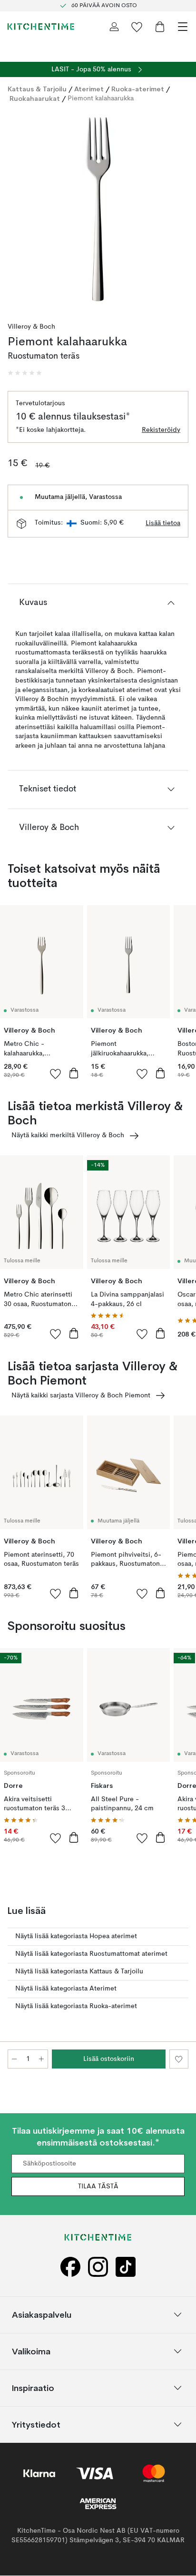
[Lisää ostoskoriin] (74, 1073)
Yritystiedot (36, 2425)
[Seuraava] (179, 210)
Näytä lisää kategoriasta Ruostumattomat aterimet (91, 1954)
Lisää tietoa (163, 523)
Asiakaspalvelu (42, 2315)
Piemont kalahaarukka (101, 98)
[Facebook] (70, 2267)
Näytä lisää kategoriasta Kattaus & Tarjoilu (79, 1971)
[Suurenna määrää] (41, 2059)
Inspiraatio (33, 2388)
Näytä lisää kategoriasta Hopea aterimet (76, 1936)
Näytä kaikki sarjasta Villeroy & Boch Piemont (81, 1395)
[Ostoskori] (160, 27)
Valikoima (31, 2351)
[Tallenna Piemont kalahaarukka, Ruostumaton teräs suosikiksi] (179, 2059)
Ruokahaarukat (35, 98)
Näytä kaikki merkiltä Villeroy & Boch (68, 1135)
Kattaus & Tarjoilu (37, 89)
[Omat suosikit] (137, 27)
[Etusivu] (41, 27)
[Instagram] (98, 2267)
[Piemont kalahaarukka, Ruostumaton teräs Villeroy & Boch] (98, 209)
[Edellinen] (17, 210)
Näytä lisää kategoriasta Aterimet (66, 1989)
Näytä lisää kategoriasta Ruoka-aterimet (76, 2006)
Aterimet (89, 89)
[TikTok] (126, 2267)
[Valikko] (183, 27)
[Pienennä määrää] (14, 2059)
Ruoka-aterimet (138, 89)
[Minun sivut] (114, 27)
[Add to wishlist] (56, 1073)
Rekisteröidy (161, 430)
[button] (25, 373)
